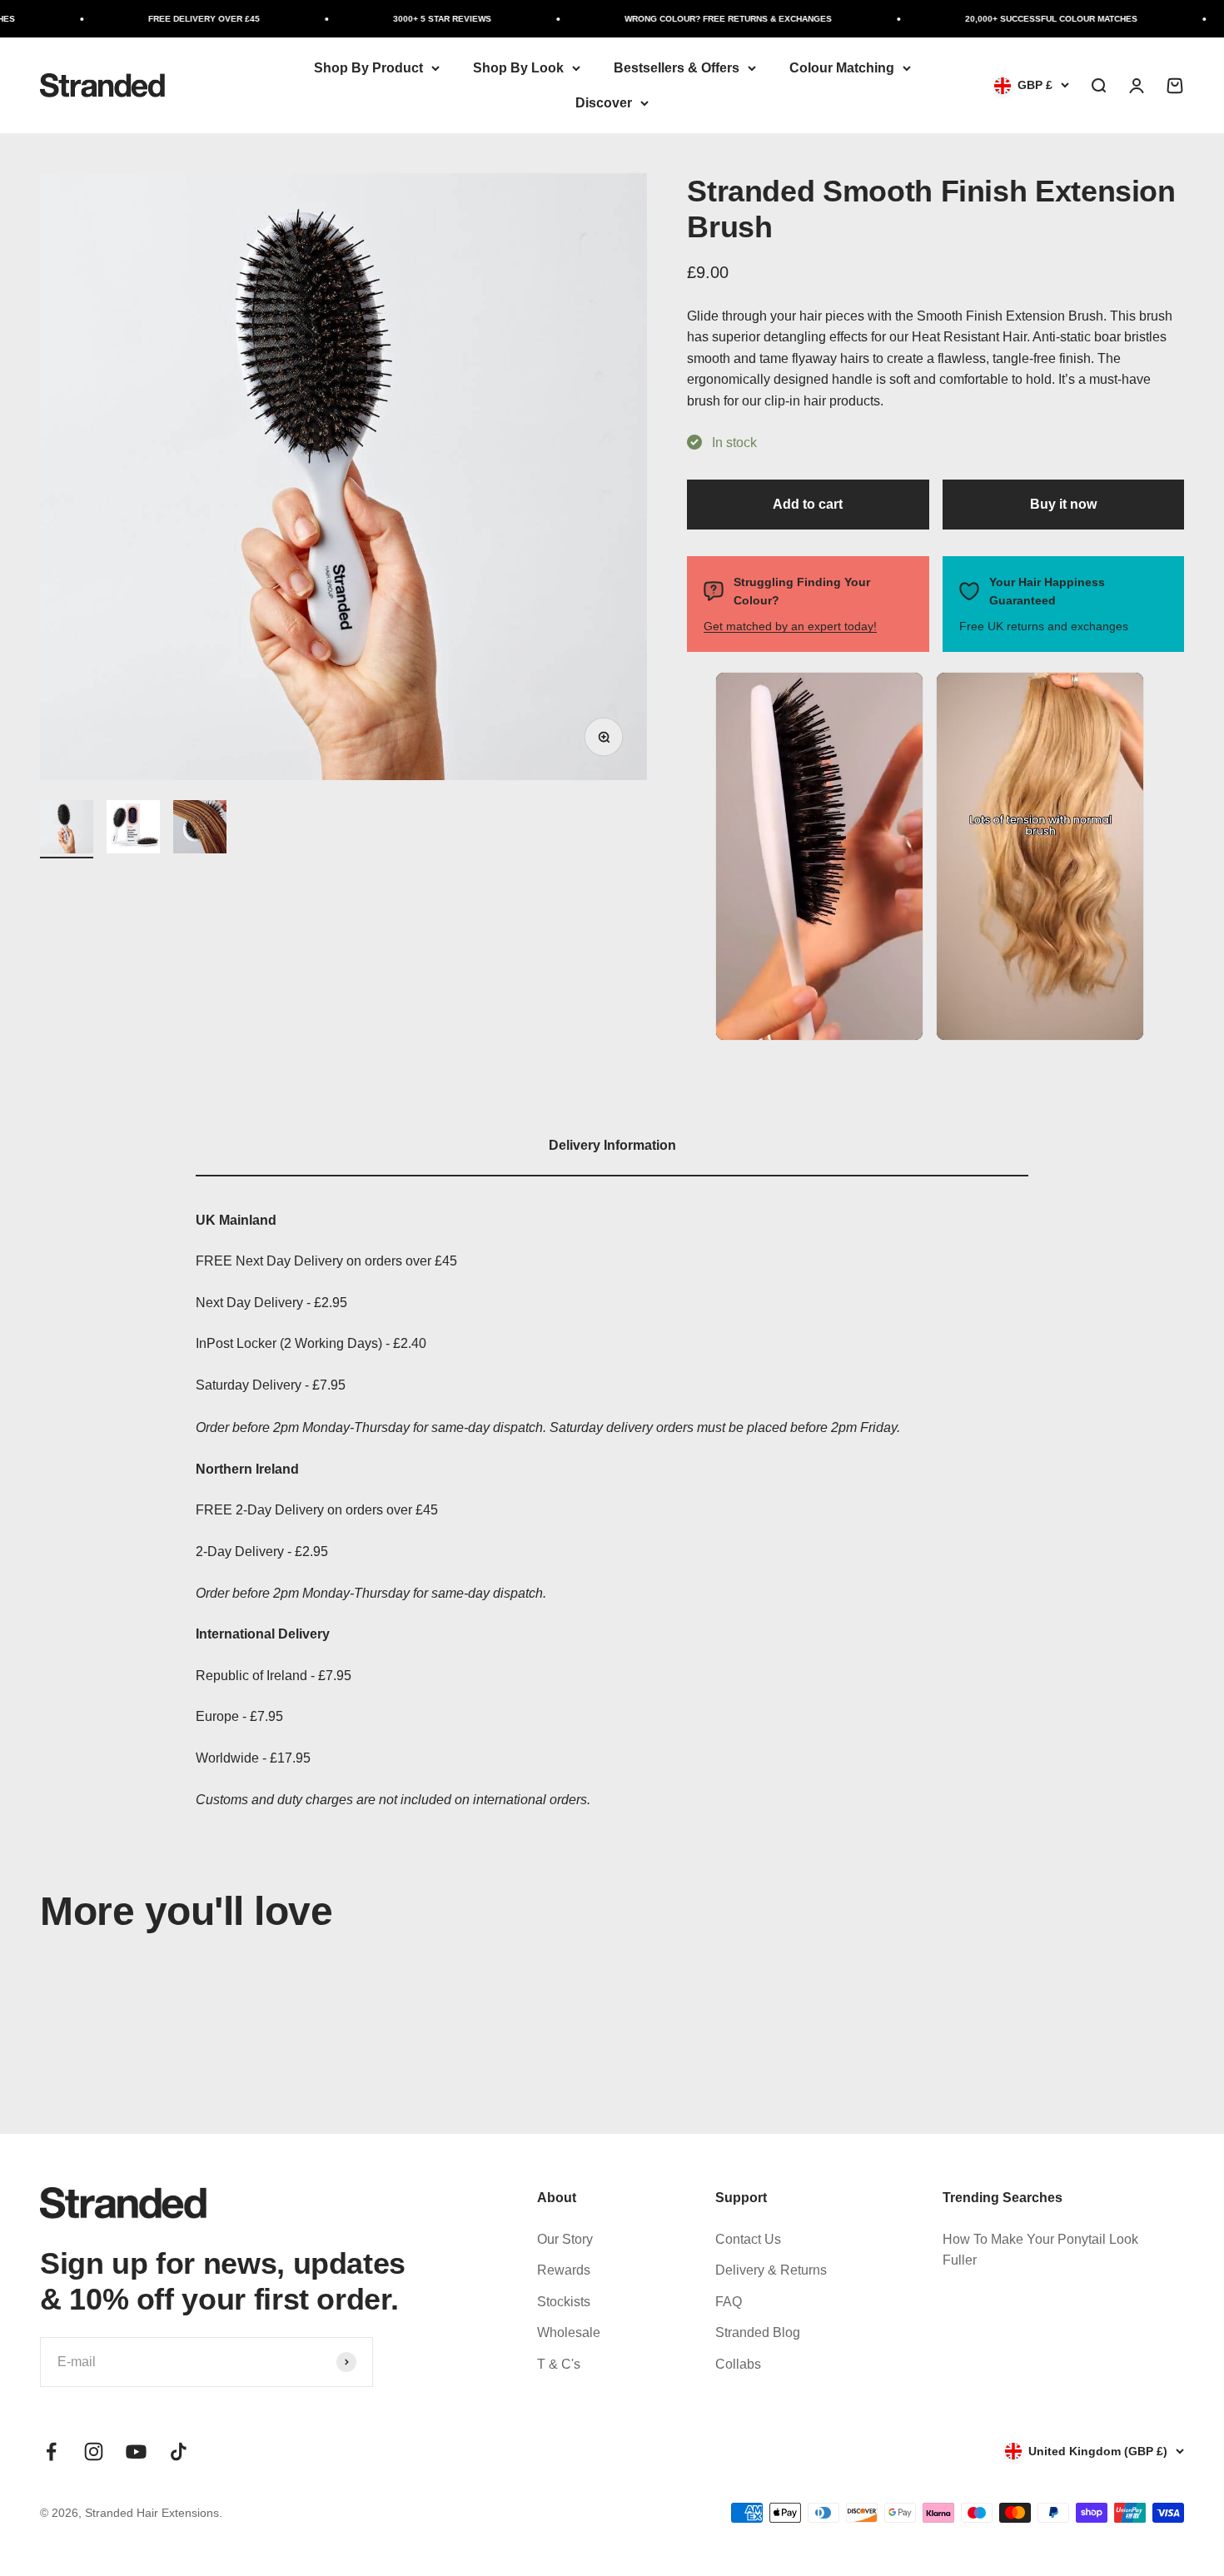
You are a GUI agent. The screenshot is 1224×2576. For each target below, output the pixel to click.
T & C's (559, 2364)
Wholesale (569, 2332)
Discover (604, 103)
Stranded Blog (758, 2332)
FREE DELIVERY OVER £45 (171, 19)
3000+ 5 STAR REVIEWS (409, 19)
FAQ (729, 2302)
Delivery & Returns (771, 2270)
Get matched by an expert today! (790, 626)
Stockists (564, 2302)
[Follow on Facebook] (51, 2452)
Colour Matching (842, 68)
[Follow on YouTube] (136, 2452)
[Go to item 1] (67, 829)
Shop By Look (518, 68)
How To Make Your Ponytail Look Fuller (1040, 2250)
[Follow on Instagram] (94, 2452)
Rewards (564, 2270)
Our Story (565, 2239)
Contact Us (748, 2239)
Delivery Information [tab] (612, 1145)
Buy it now (1063, 504)
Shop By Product (368, 68)
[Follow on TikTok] (179, 2452)
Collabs (738, 2364)
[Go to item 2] (133, 829)
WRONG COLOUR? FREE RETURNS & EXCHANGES (695, 19)
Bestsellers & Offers (677, 68)
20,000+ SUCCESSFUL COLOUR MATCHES (1018, 19)
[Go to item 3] (200, 829)
